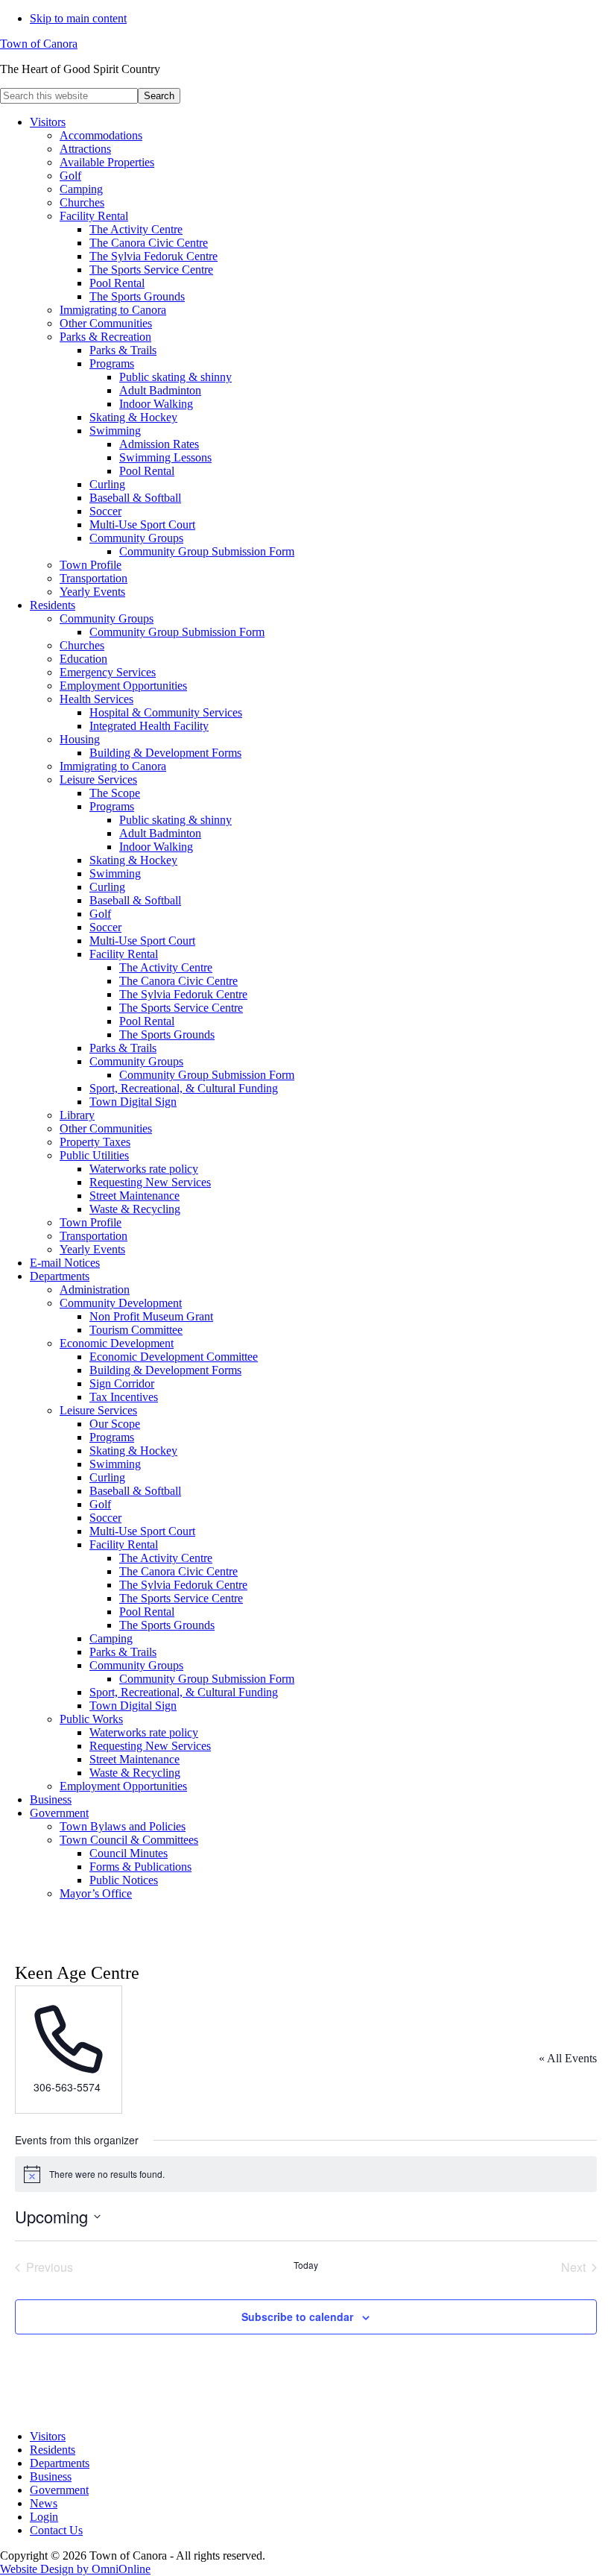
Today (306, 2265)
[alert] (306, 2174)
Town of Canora (39, 44)
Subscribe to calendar (297, 2317)
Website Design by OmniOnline (75, 2569)
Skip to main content (78, 18)
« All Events (568, 2058)
